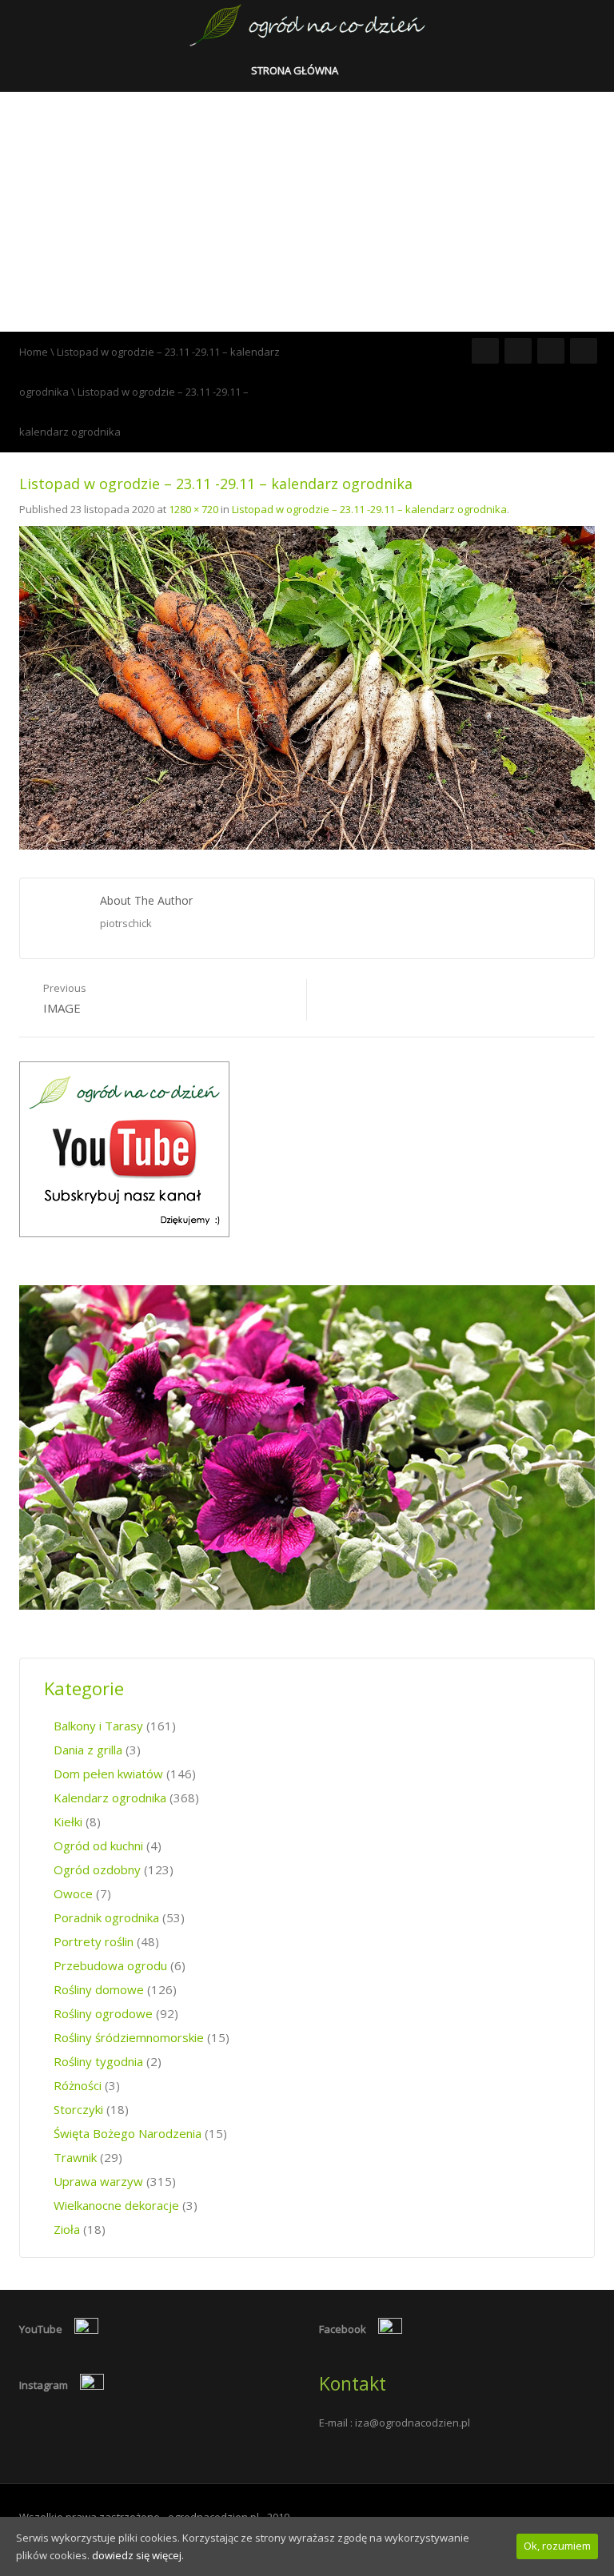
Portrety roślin (94, 1941)
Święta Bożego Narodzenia (128, 2133)
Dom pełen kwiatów (108, 1774)
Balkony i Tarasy (98, 1726)
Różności (78, 2085)
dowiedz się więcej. (138, 2555)
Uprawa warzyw (98, 2181)
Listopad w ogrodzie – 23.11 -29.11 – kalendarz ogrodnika (369, 509)
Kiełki (68, 1822)
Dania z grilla (88, 1750)
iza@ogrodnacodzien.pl (413, 2423)
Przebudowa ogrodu (110, 1965)
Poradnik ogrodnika (106, 1917)
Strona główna (296, 70)
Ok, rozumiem (557, 2546)
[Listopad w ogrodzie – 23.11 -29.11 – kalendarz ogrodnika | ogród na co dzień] (307, 24)
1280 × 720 (193, 509)
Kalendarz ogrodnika (110, 1798)
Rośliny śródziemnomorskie (129, 2037)
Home (34, 352)
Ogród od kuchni (98, 1845)
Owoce (73, 1893)
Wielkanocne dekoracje (116, 2205)
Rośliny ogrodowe (103, 2013)
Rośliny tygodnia (98, 2061)
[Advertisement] (307, 212)
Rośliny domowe (99, 1989)
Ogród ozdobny (97, 1869)
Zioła (67, 2229)
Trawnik (75, 2157)
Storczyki (78, 2109)
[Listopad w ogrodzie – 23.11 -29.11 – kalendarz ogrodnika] (307, 687)
